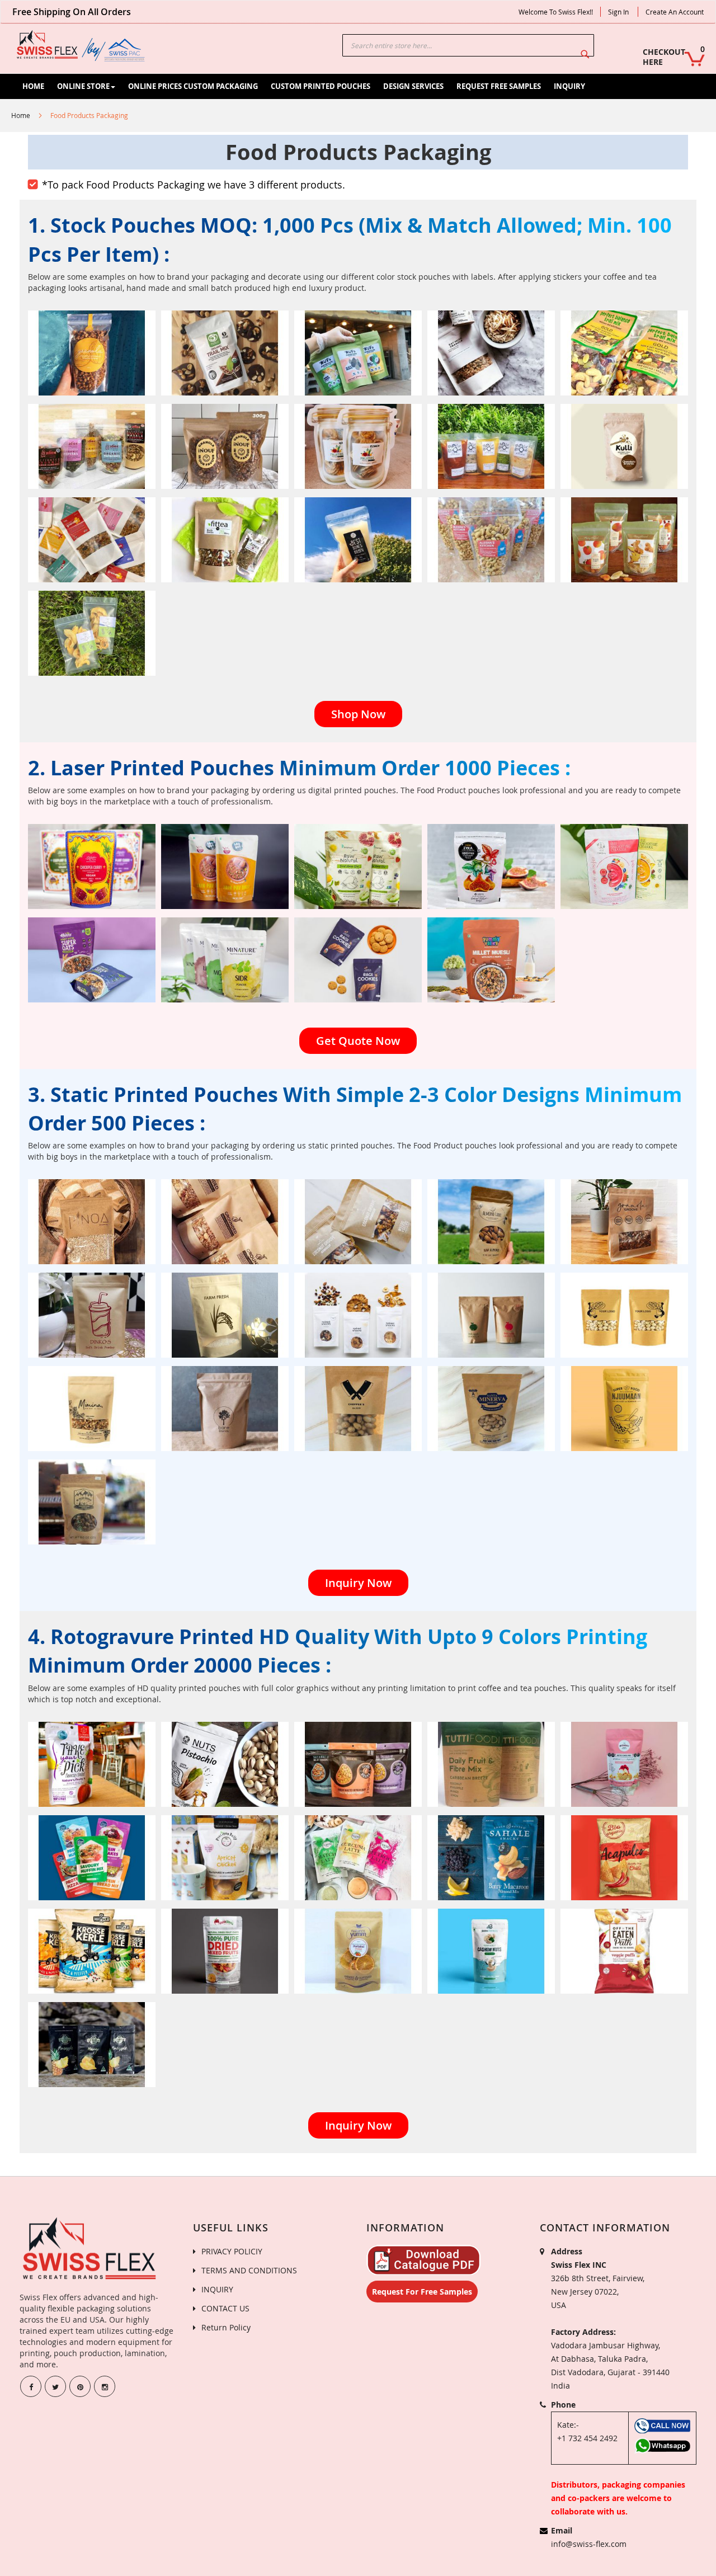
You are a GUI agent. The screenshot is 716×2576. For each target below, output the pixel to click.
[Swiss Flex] (81, 46)
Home (21, 115)
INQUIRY (217, 2289)
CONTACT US (225, 2308)
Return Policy (226, 2327)
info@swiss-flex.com (589, 2544)
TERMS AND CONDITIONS (249, 2270)
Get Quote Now (358, 1041)
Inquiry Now (358, 1583)
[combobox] (468, 45)
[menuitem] (33, 86)
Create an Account (675, 12)
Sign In (618, 12)
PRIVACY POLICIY (232, 2251)
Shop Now (358, 714)
